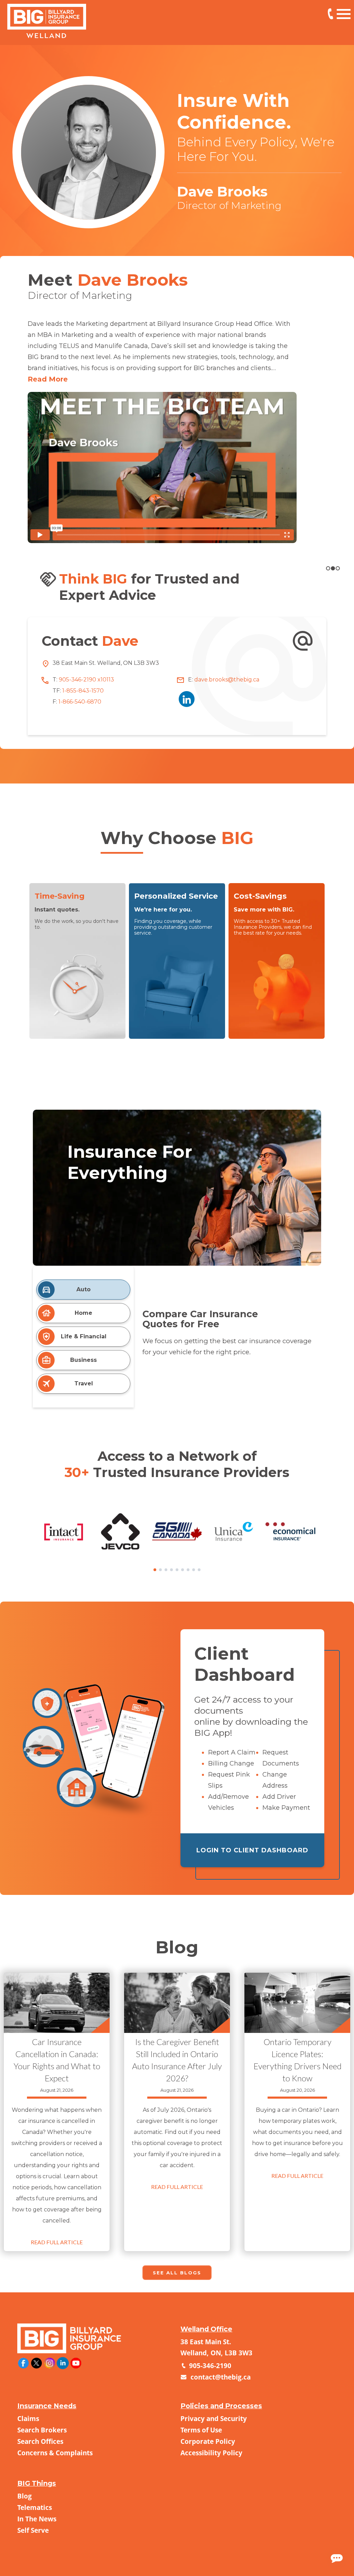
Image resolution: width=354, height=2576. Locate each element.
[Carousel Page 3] (166, 1570)
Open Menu (344, 13)
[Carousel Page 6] (183, 1570)
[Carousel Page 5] (177, 1570)
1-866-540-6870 (79, 702)
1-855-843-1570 (82, 691)
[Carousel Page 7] (188, 1570)
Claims (28, 2418)
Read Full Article (57, 2242)
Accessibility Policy (211, 2453)
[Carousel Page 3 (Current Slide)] (338, 568)
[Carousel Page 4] (171, 1570)
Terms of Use (201, 2430)
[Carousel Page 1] (328, 568)
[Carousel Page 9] (199, 1570)
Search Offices (40, 2441)
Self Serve (33, 2530)
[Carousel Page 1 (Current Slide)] (155, 1570)
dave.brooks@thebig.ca (226, 680)
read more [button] (48, 379)
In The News (37, 2519)
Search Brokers (42, 2430)
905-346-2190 (209, 2366)
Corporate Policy (208, 2441)
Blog (25, 2496)
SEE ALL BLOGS (177, 2273)
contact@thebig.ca (220, 2377)
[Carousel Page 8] (194, 1570)
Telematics (35, 2507)
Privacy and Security (214, 2418)
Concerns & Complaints (55, 2453)
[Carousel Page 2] (333, 568)
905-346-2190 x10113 (330, 14)
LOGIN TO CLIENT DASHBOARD (252, 1850)
